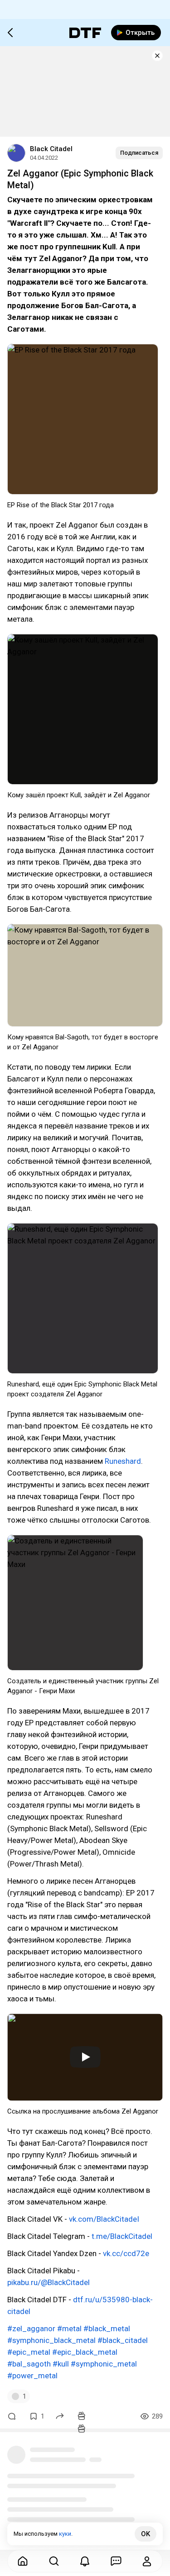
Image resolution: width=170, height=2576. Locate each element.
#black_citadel (123, 2340)
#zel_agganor (31, 2328)
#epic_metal (29, 2352)
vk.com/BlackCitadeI (104, 2219)
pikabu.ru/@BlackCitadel (49, 2282)
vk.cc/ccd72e (126, 2253)
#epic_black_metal (85, 2352)
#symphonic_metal (104, 2364)
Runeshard (123, 1461)
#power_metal (32, 2376)
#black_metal (107, 2328)
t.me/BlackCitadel (122, 2236)
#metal (69, 2328)
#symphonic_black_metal (51, 2340)
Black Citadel (51, 149)
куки (65, 2534)
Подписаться (139, 153)
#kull (61, 2364)
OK (146, 2534)
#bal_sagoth (29, 2364)
